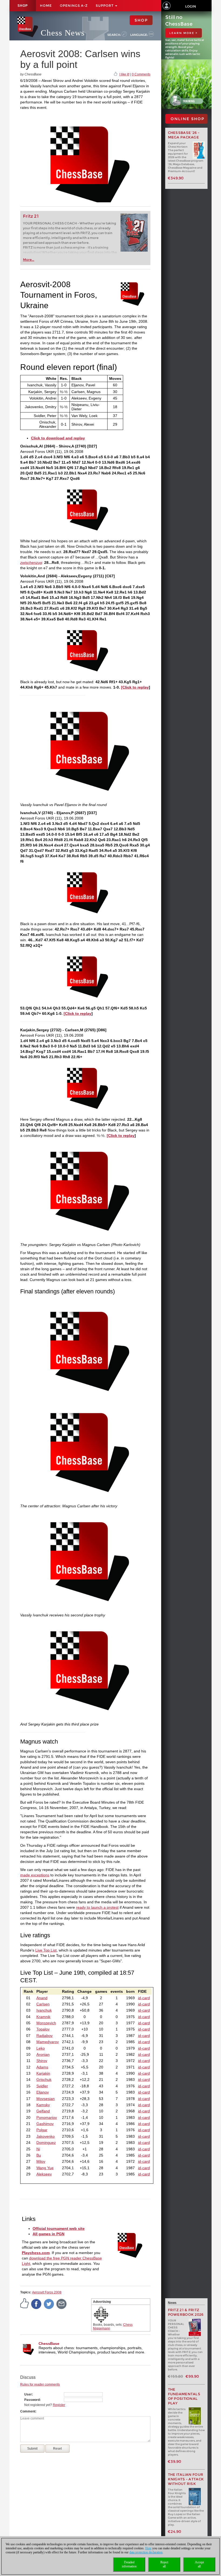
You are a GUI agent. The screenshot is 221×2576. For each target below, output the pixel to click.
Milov (41, 2161)
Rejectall (164, 2564)
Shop (23, 6)
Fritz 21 (31, 216)
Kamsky (43, 2105)
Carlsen (43, 2004)
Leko (41, 2048)
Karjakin (43, 2073)
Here (148, 2548)
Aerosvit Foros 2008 (47, 2292)
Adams (42, 2067)
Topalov (43, 2029)
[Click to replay (135, 687)
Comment (28, 2411)
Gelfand (43, 2111)
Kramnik (43, 2017)
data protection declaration (146, 2552)
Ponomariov (47, 2117)
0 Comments (141, 74)
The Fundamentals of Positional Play (184, 2396)
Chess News (63, 33)
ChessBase (49, 2344)
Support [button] (105, 6)
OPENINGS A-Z (74, 6)
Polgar (42, 2130)
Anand (42, 1998)
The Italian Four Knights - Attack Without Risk (186, 2479)
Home (46, 6)
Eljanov (43, 2092)
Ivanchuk (44, 2010)
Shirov (42, 2061)
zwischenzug (31, 563)
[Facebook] (36, 2304)
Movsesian (46, 2099)
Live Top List (46, 1950)
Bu (39, 2155)
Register (59, 2405)
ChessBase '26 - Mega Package (184, 135)
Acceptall (199, 2564)
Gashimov (45, 2124)
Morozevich (46, 2023)
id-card (144, 1998)
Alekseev (44, 2174)
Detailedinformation (129, 2564)
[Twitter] (49, 2304)
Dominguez (46, 2143)
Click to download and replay (58, 438)
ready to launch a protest (97, 1907)
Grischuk (44, 2079)
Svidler (42, 2086)
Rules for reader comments (40, 2384)
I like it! (124, 74)
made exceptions (35, 1875)
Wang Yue (45, 2168)
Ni (38, 2149)
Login (191, 6)
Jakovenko (46, 2136)
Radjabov (44, 2036)
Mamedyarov (48, 2042)
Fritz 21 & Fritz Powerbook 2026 (186, 2312)
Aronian (43, 2054)
